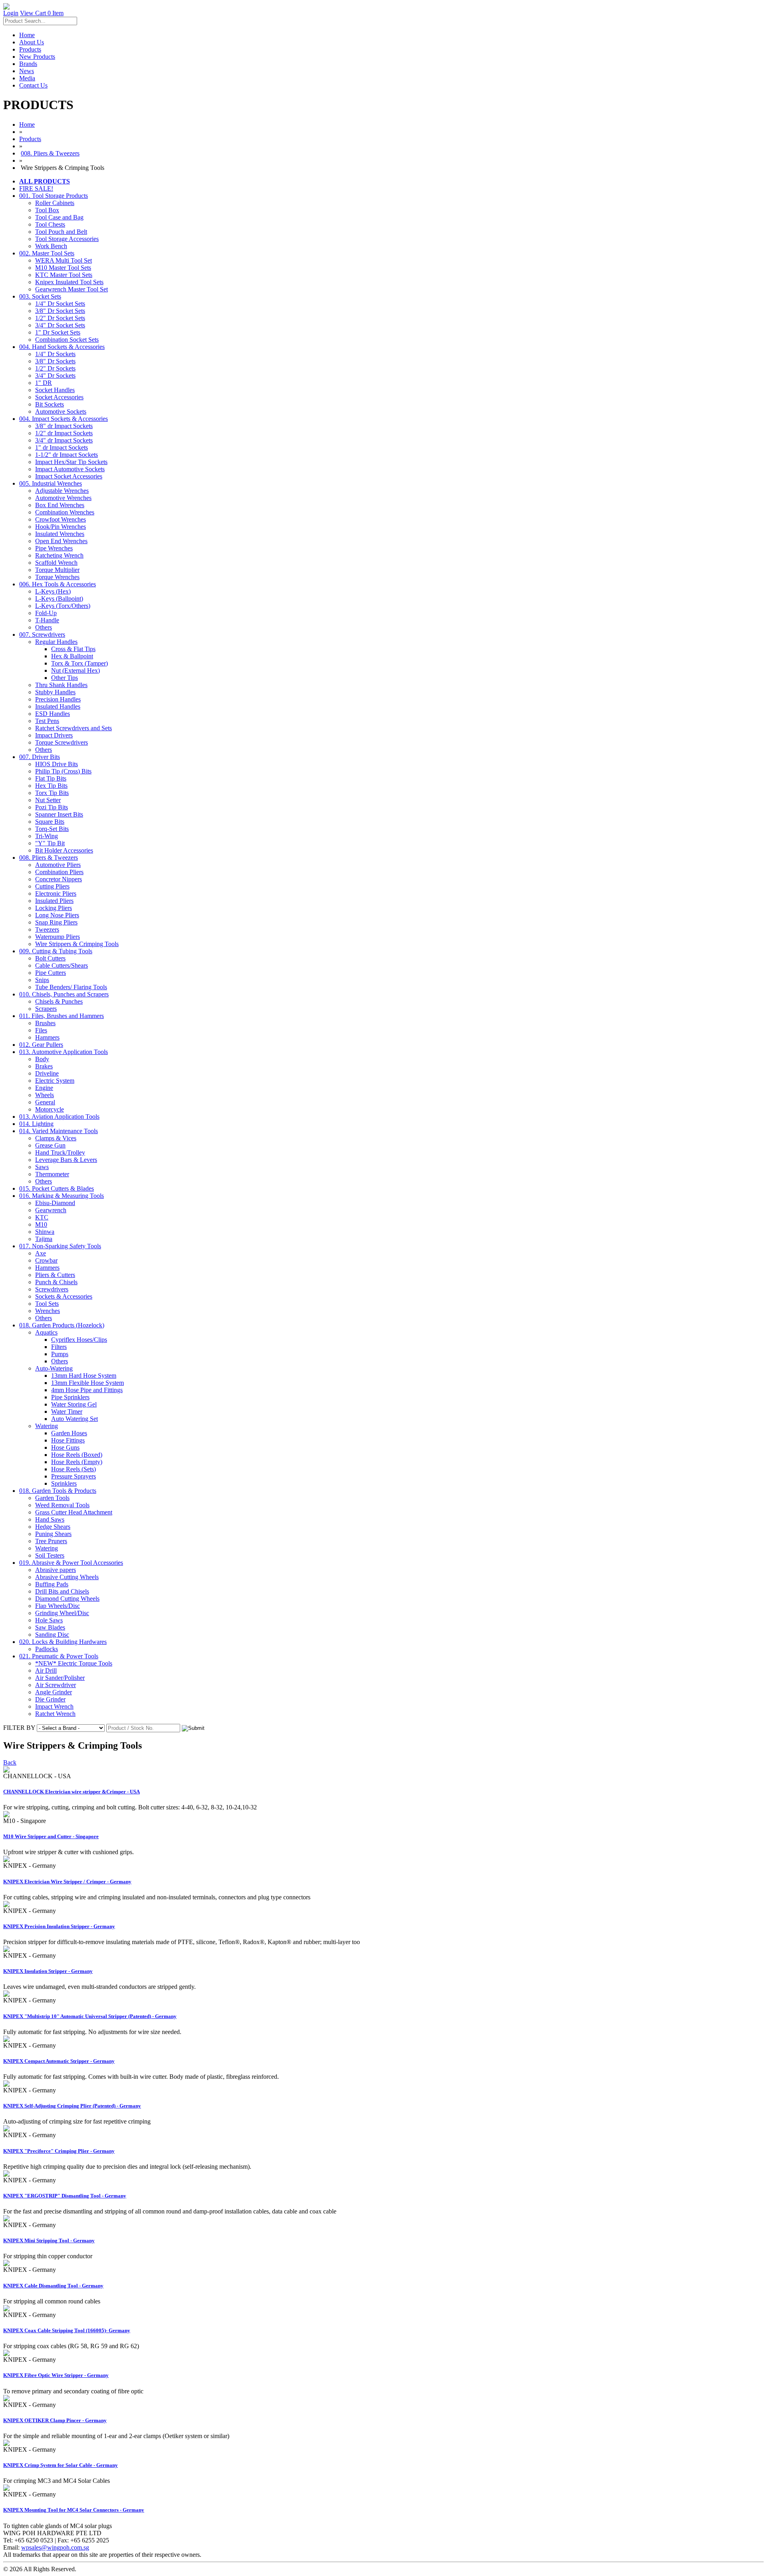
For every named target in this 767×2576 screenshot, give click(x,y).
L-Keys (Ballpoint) (59, 599)
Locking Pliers (54, 908)
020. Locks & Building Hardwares (63, 1642)
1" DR (44, 383)
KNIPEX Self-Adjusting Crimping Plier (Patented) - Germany (72, 2106)
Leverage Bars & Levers (66, 1160)
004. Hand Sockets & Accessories (62, 347)
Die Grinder (50, 1699)
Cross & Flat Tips (73, 649)
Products (30, 49)
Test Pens (47, 721)
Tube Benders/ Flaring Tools (71, 987)
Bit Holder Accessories (64, 850)
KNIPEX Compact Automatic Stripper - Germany (59, 2061)
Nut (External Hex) (76, 670)
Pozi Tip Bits (52, 807)
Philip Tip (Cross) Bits (63, 771)
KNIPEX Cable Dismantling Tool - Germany (53, 2286)
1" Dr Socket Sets (58, 332)
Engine (44, 1088)
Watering (47, 1426)
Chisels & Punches (59, 1001)
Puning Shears (53, 1534)
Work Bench (51, 246)
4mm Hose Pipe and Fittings (87, 1390)
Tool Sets (47, 1304)
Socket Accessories (59, 397)
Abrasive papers (56, 1570)
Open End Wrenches (61, 541)
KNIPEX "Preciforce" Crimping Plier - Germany (59, 2151)
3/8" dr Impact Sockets (64, 426)
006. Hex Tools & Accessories (58, 584)
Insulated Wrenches (60, 534)
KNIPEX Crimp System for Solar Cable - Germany (61, 2465)
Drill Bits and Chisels (62, 1591)
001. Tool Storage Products (54, 196)
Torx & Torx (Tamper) (79, 663)
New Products (37, 57)
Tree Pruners (51, 1541)
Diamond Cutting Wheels (67, 1599)
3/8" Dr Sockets (55, 361)
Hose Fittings (68, 1440)
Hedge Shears (53, 1527)
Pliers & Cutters (55, 1275)
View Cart (42, 13)
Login (11, 13)
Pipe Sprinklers (70, 1397)
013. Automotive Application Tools (64, 1052)
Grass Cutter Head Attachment (74, 1512)
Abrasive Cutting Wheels (67, 1577)
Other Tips (65, 678)
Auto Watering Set (75, 1419)
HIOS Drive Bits (57, 764)
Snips (42, 980)
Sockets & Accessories (64, 1296)
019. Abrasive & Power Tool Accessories (71, 1563)
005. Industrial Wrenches (51, 483)
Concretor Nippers (59, 879)
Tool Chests (50, 224)
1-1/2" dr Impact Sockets (67, 455)
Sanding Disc (52, 1635)
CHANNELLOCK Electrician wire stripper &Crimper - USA (72, 1792)
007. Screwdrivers (42, 635)
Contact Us (33, 85)
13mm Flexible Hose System (87, 1383)
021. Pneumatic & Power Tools (59, 1656)
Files (41, 1030)
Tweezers (47, 929)
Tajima (44, 1239)
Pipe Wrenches (54, 548)
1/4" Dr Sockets (55, 354)
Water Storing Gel (74, 1404)
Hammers (47, 1037)
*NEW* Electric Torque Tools (74, 1663)
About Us (32, 42)
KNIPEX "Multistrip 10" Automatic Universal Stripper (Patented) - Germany (90, 2016)
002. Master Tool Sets (47, 253)
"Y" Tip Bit (50, 843)
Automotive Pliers (58, 865)
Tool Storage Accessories (67, 239)
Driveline (47, 1073)
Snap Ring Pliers (56, 922)
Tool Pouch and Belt (61, 232)
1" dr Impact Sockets (62, 447)
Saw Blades (50, 1627)
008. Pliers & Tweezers (50, 153)
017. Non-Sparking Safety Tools (60, 1246)
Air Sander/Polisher (60, 1678)
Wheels (45, 1095)
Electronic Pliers (56, 894)
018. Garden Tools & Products (58, 1491)
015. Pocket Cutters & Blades (57, 1188)
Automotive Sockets (61, 411)
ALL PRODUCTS (45, 181)
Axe (41, 1253)
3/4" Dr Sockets (55, 376)
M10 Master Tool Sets (63, 268)
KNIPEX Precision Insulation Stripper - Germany (59, 1926)
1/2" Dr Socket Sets (60, 318)
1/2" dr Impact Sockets (64, 433)
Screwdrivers (52, 1289)
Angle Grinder (54, 1692)
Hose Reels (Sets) (74, 1469)
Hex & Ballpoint (72, 656)
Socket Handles (55, 390)
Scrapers (46, 1009)
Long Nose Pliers (57, 915)
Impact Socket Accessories (69, 476)
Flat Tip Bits (51, 778)
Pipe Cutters (51, 973)
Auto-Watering (54, 1368)
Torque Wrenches (57, 577)
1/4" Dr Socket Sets (60, 304)
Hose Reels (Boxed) (77, 1455)
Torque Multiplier (57, 570)
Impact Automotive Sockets (70, 469)
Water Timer (67, 1412)
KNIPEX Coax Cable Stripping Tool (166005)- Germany (67, 2330)
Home (27, 35)
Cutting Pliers (52, 886)
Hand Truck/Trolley (60, 1153)
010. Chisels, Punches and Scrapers (64, 994)
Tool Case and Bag (59, 217)
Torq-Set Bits (52, 829)
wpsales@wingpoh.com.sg (55, 2547)
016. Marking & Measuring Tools (62, 1196)
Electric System (55, 1081)
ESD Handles (53, 714)
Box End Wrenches (60, 505)
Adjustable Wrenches (62, 491)
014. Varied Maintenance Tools (59, 1131)
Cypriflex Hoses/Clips (79, 1340)
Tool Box (47, 210)
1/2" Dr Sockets (55, 368)
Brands (28, 64)
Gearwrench (51, 1210)
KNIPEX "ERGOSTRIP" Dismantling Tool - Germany (65, 2196)
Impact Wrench (54, 1706)
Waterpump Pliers (58, 937)
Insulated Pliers (54, 901)
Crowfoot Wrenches (61, 519)
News (27, 71)
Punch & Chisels (56, 1282)
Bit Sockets (50, 404)
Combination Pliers (59, 872)
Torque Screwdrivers (62, 742)
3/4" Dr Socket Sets (60, 325)
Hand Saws (50, 1519)
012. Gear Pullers (41, 1045)
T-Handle (47, 620)
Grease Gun (50, 1145)
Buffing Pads (52, 1584)
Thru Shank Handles (61, 685)
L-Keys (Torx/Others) (63, 606)
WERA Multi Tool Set (64, 260)
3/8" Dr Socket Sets (60, 311)
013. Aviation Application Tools (59, 1117)
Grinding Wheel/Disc (62, 1613)
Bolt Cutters (50, 958)
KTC (42, 1217)
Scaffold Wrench (56, 563)
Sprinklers (64, 1483)
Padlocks (47, 1649)
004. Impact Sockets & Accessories (64, 419)
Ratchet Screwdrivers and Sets (74, 728)
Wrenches (48, 1311)
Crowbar (46, 1260)
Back (10, 1762)
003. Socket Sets (40, 296)
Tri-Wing (47, 836)
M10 (41, 1224)
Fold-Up (46, 613)
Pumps (60, 1354)
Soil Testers (50, 1555)
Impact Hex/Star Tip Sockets (71, 462)
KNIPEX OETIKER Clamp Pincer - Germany (55, 2420)
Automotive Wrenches (63, 498)
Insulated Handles (58, 706)
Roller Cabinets (55, 203)
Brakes (44, 1066)
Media (27, 78)
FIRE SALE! (36, 188)
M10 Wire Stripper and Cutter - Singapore (51, 1836)
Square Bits (50, 822)
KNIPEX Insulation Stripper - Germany (48, 1971)
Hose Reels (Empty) (77, 1462)
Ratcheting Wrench (59, 555)
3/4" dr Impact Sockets (64, 440)
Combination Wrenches (65, 512)
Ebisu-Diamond (55, 1203)
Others (44, 627)
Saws (42, 1167)
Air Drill (46, 1671)
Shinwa (45, 1232)
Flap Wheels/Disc (58, 1606)
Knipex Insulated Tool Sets (69, 282)
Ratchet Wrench (55, 1714)
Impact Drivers (54, 735)
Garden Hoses (69, 1433)
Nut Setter (48, 800)
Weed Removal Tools (62, 1505)
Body (42, 1059)
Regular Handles (56, 642)
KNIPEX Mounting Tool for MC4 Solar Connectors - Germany (74, 2510)
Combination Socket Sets (67, 340)
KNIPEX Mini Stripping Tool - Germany (49, 2240)
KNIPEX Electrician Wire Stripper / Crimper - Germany (67, 1882)
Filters (59, 1347)
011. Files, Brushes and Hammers (62, 1016)
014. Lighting (36, 1124)
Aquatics (46, 1332)
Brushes (45, 1023)
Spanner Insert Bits (59, 814)
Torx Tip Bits (52, 793)
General (45, 1102)
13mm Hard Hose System (84, 1376)
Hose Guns (65, 1447)
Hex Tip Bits (51, 786)
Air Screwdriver (56, 1685)
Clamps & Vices (56, 1138)
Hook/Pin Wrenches (61, 527)
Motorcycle (50, 1109)
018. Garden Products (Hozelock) (62, 1325)
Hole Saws (49, 1620)
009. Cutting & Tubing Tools (56, 951)
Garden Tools (52, 1498)
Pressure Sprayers (74, 1476)
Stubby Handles (55, 692)
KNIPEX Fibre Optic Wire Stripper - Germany (56, 2375)
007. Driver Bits (40, 757)
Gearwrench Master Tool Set (72, 289)
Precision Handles (58, 699)
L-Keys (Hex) (53, 591)
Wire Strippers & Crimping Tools (77, 944)
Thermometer (52, 1174)
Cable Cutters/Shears (62, 965)
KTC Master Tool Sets (64, 275)
